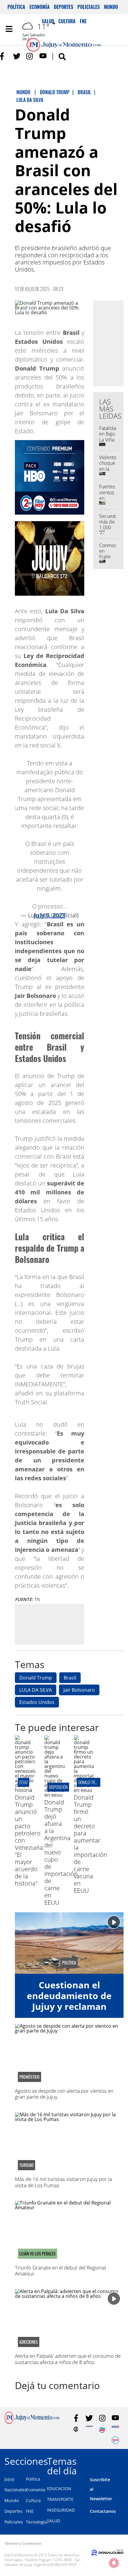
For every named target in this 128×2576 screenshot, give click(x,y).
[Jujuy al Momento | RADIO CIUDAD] (115, 2440)
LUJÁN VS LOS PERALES (38, 2254)
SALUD (54, 2521)
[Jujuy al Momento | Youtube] (43, 56)
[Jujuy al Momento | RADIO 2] (115, 2429)
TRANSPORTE (60, 2499)
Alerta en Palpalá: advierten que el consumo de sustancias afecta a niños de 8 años (68, 2359)
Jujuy (9, 2479)
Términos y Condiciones (23, 2543)
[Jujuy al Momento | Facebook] (4, 56)
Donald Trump (36, 1678)
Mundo (111, 7)
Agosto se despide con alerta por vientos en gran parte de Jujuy (64, 2094)
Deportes (64, 7)
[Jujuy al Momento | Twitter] (17, 56)
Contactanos (103, 2511)
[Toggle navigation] (9, 29)
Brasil (70, 1678)
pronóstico (29, 2077)
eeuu (24, 1782)
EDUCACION (59, 2488)
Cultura (33, 2500)
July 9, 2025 (50, 915)
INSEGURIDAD (61, 2510)
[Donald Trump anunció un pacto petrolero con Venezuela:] (25, 1790)
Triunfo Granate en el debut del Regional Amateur (60, 2271)
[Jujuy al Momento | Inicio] (121, 2460)
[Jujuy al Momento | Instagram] (30, 56)
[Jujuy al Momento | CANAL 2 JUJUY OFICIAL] (76, 2429)
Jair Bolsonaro (79, 1690)
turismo (26, 2165)
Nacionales (15, 2490)
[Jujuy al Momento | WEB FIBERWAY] (102, 2429)
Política (16, 7)
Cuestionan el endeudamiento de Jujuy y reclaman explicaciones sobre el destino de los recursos (69, 2012)
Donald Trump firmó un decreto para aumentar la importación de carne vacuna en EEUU (90, 1844)
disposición (58, 1787)
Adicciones (29, 2342)
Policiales (89, 7)
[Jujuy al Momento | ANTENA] (89, 2429)
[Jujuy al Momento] (32, 2422)
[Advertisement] (65, 1624)
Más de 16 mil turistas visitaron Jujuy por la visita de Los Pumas (63, 2182)
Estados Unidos (37, 1702)
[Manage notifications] (114, 2563)
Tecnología (37, 2522)
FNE (30, 2511)
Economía (40, 7)
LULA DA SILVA (36, 1690)
